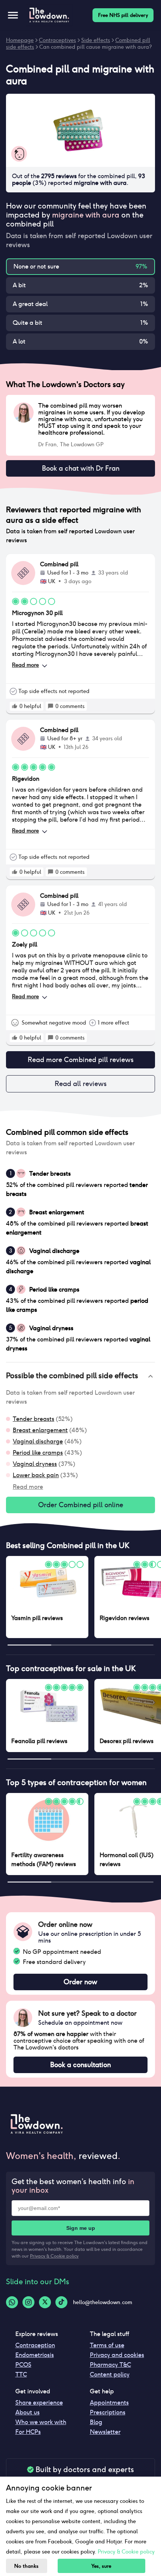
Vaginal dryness (35, 1464)
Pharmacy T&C (110, 2365)
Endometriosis (35, 2355)
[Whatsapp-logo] (12, 2302)
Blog (96, 2422)
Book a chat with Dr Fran (81, 468)
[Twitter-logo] (45, 2302)
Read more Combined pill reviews (81, 1060)
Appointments (109, 2403)
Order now (80, 1982)
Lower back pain (36, 1475)
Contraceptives (57, 40)
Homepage (20, 40)
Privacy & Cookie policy (54, 2256)
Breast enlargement (40, 1430)
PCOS (23, 2365)
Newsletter (105, 2432)
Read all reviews (81, 1084)
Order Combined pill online (81, 1505)
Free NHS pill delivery (123, 15)
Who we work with (41, 2422)
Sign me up (81, 2228)
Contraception (35, 2345)
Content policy (110, 2374)
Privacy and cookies (117, 2355)
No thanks (26, 2566)
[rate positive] (15, 706)
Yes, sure (101, 2566)
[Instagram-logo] (28, 2302)
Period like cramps (38, 1453)
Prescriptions (108, 2412)
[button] (80, 1376)
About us (28, 2412)
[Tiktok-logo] (61, 2302)
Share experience (39, 2403)
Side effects (96, 40)
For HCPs (28, 2432)
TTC (21, 2374)
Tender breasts (34, 1419)
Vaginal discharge (38, 1441)
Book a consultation (80, 2065)
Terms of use (107, 2345)
